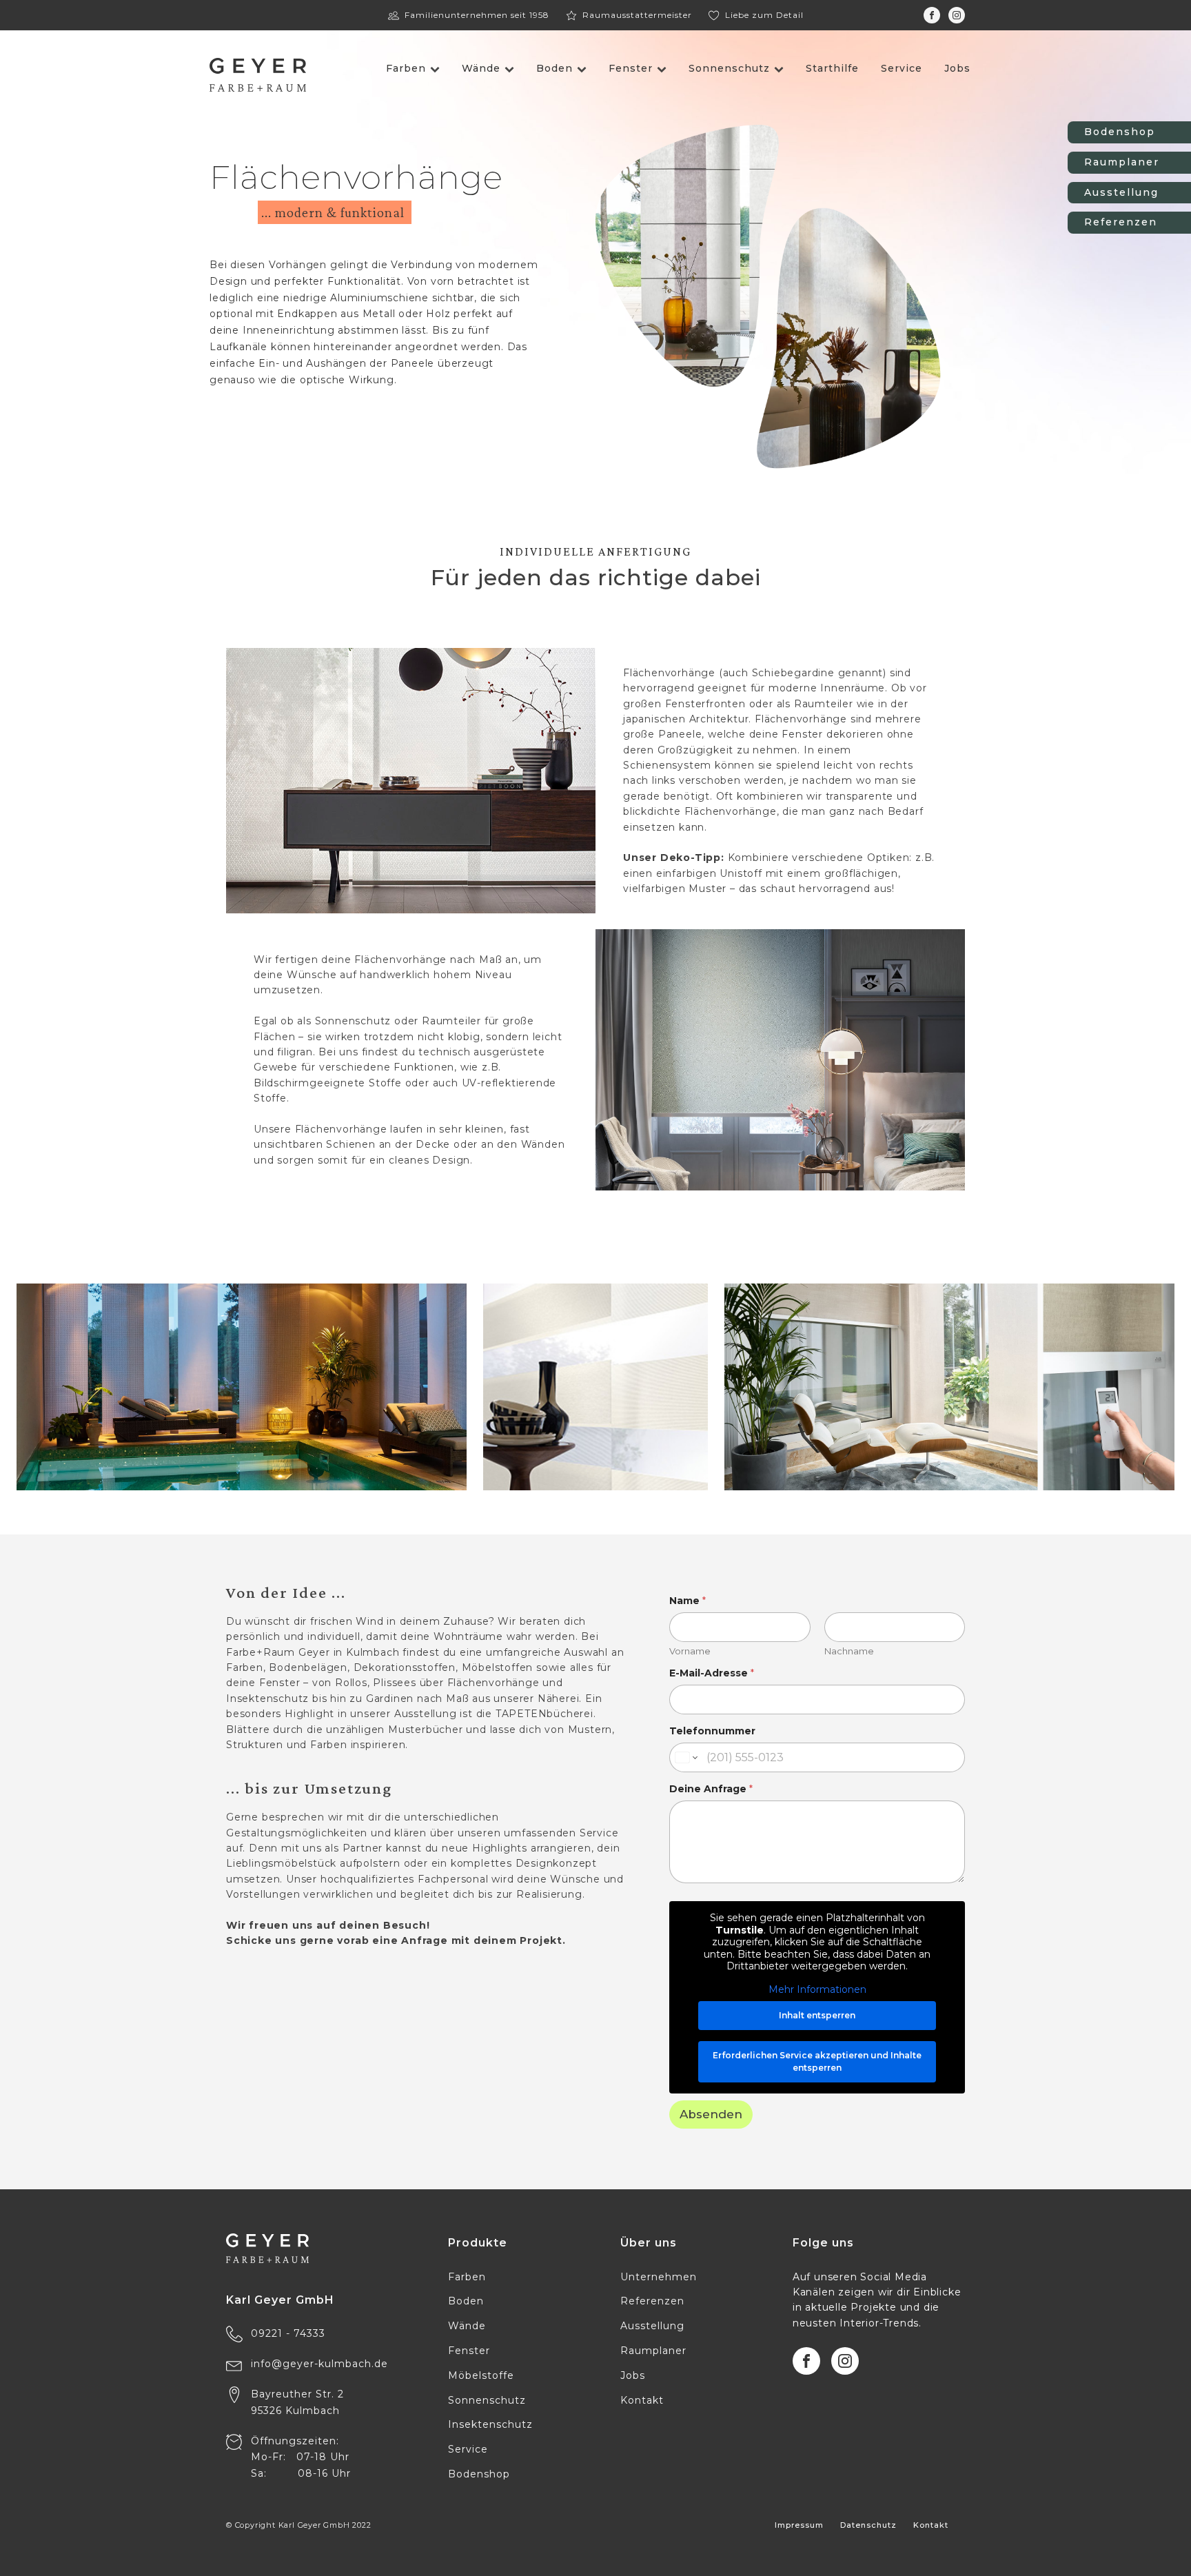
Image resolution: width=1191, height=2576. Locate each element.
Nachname (849, 1651)
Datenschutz (868, 2525)
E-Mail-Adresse (712, 1673)
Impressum (799, 2525)
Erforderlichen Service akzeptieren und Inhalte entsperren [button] (817, 2061)
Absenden (711, 2114)
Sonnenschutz (729, 68)
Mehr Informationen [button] (817, 1990)
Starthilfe (832, 68)
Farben (406, 68)
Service (902, 68)
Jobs (957, 68)
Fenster (631, 68)
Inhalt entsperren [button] (817, 2015)
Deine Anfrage (711, 1789)
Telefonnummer (712, 1731)
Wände (481, 68)
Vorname (690, 1651)
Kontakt (931, 2525)
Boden (554, 68)
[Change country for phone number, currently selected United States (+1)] (685, 1757)
